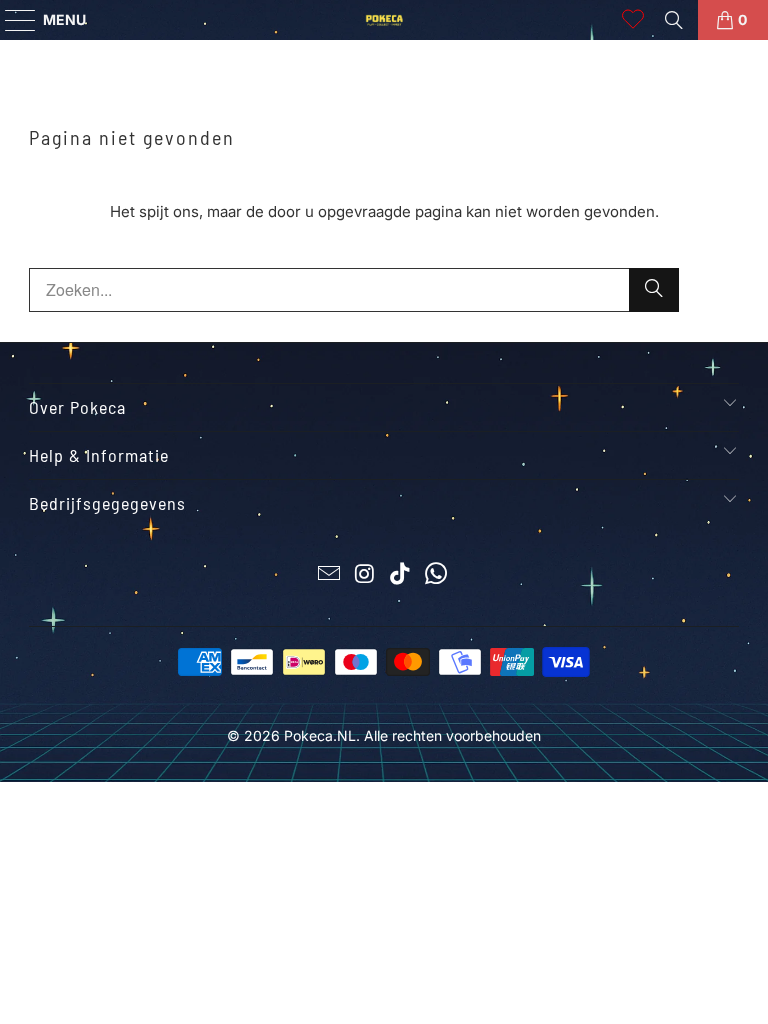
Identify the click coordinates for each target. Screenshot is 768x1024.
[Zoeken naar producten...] (674, 20)
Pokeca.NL (320, 735)
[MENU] (11, 20)
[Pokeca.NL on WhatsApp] (437, 575)
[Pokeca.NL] (384, 20)
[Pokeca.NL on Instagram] (365, 575)
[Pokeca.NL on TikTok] (401, 575)
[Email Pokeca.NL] (330, 575)
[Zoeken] (654, 290)
